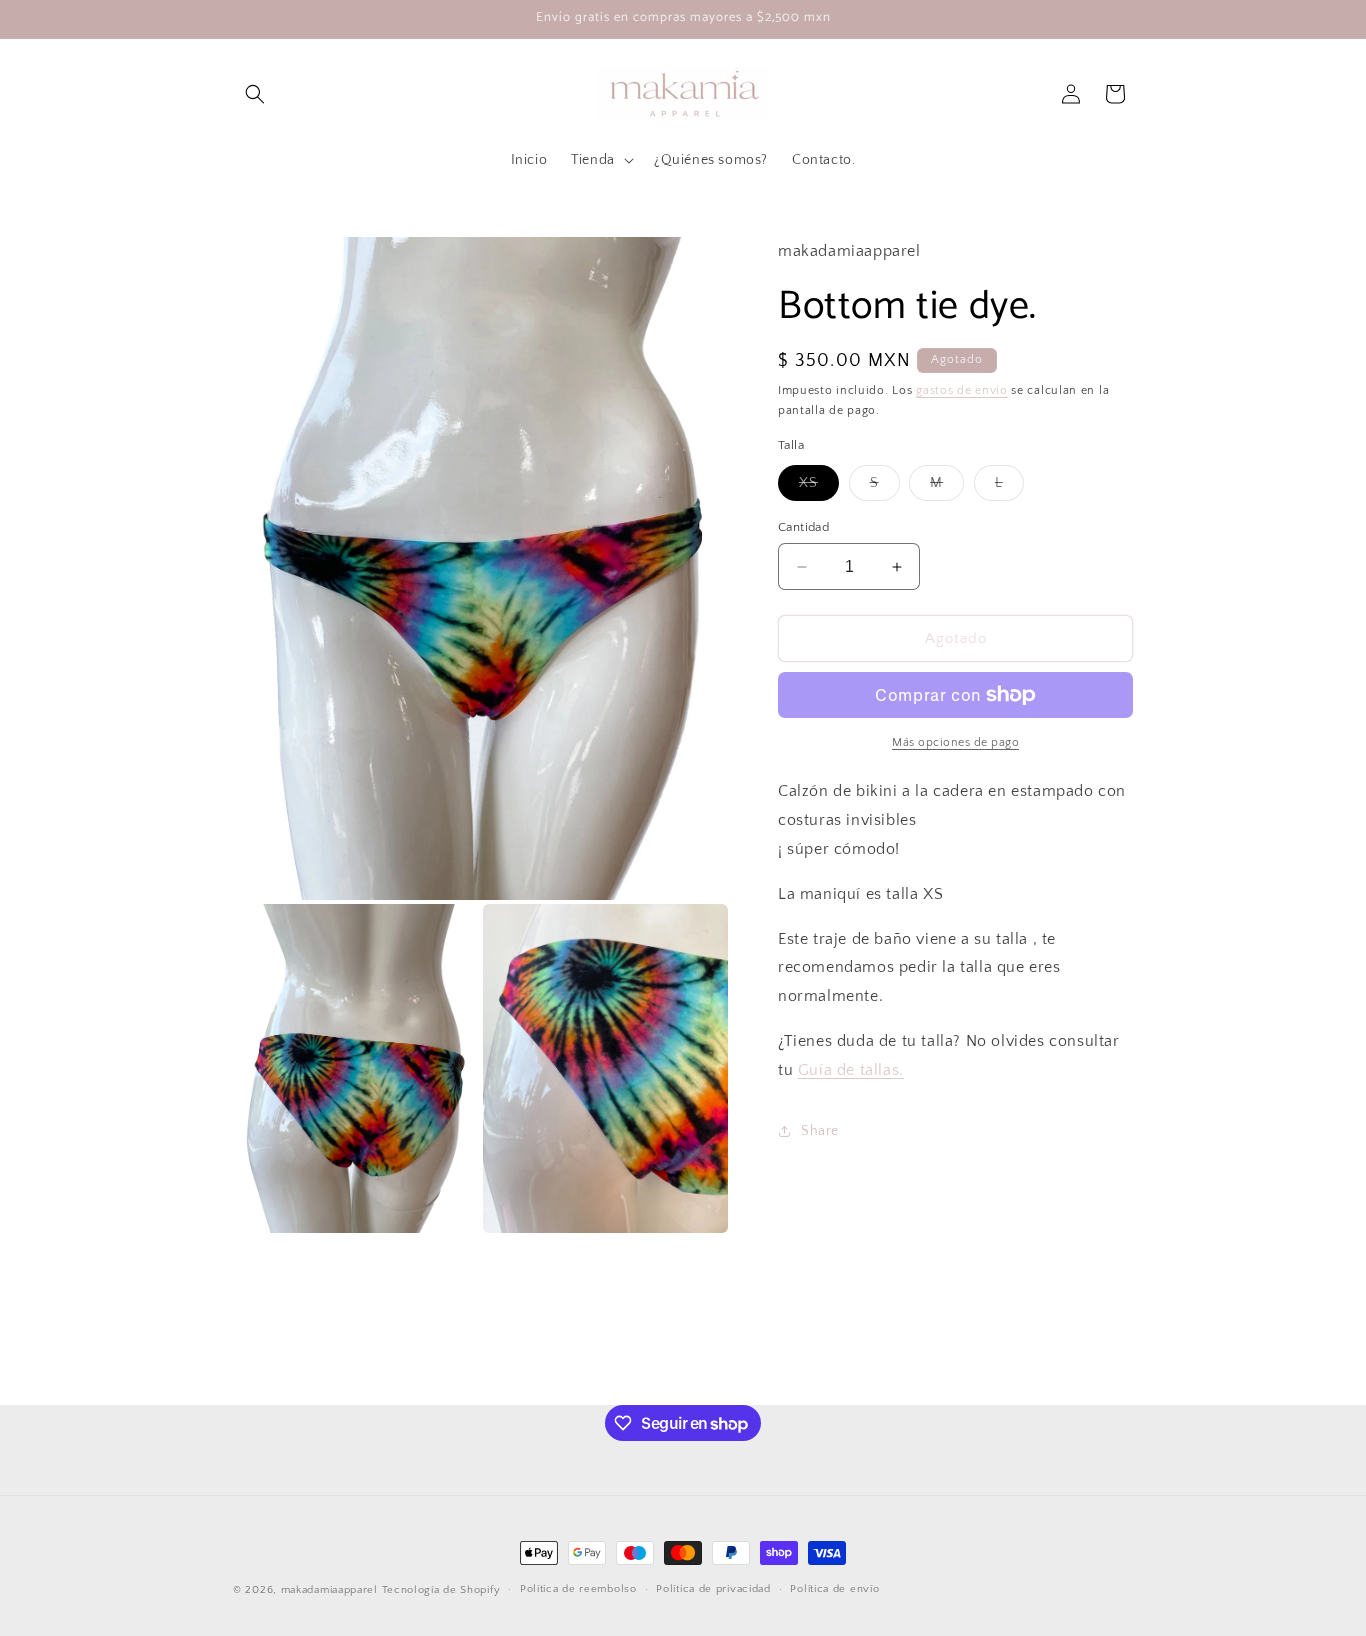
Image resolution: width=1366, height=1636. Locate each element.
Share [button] (820, 1131)
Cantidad (803, 527)
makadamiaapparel (329, 1590)
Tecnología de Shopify (441, 1590)
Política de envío (834, 1590)
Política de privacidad (713, 1590)
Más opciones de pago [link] (955, 742)
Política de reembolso (578, 1590)
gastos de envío (962, 389)
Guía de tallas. (851, 1070)
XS (819, 487)
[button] (255, 94)
